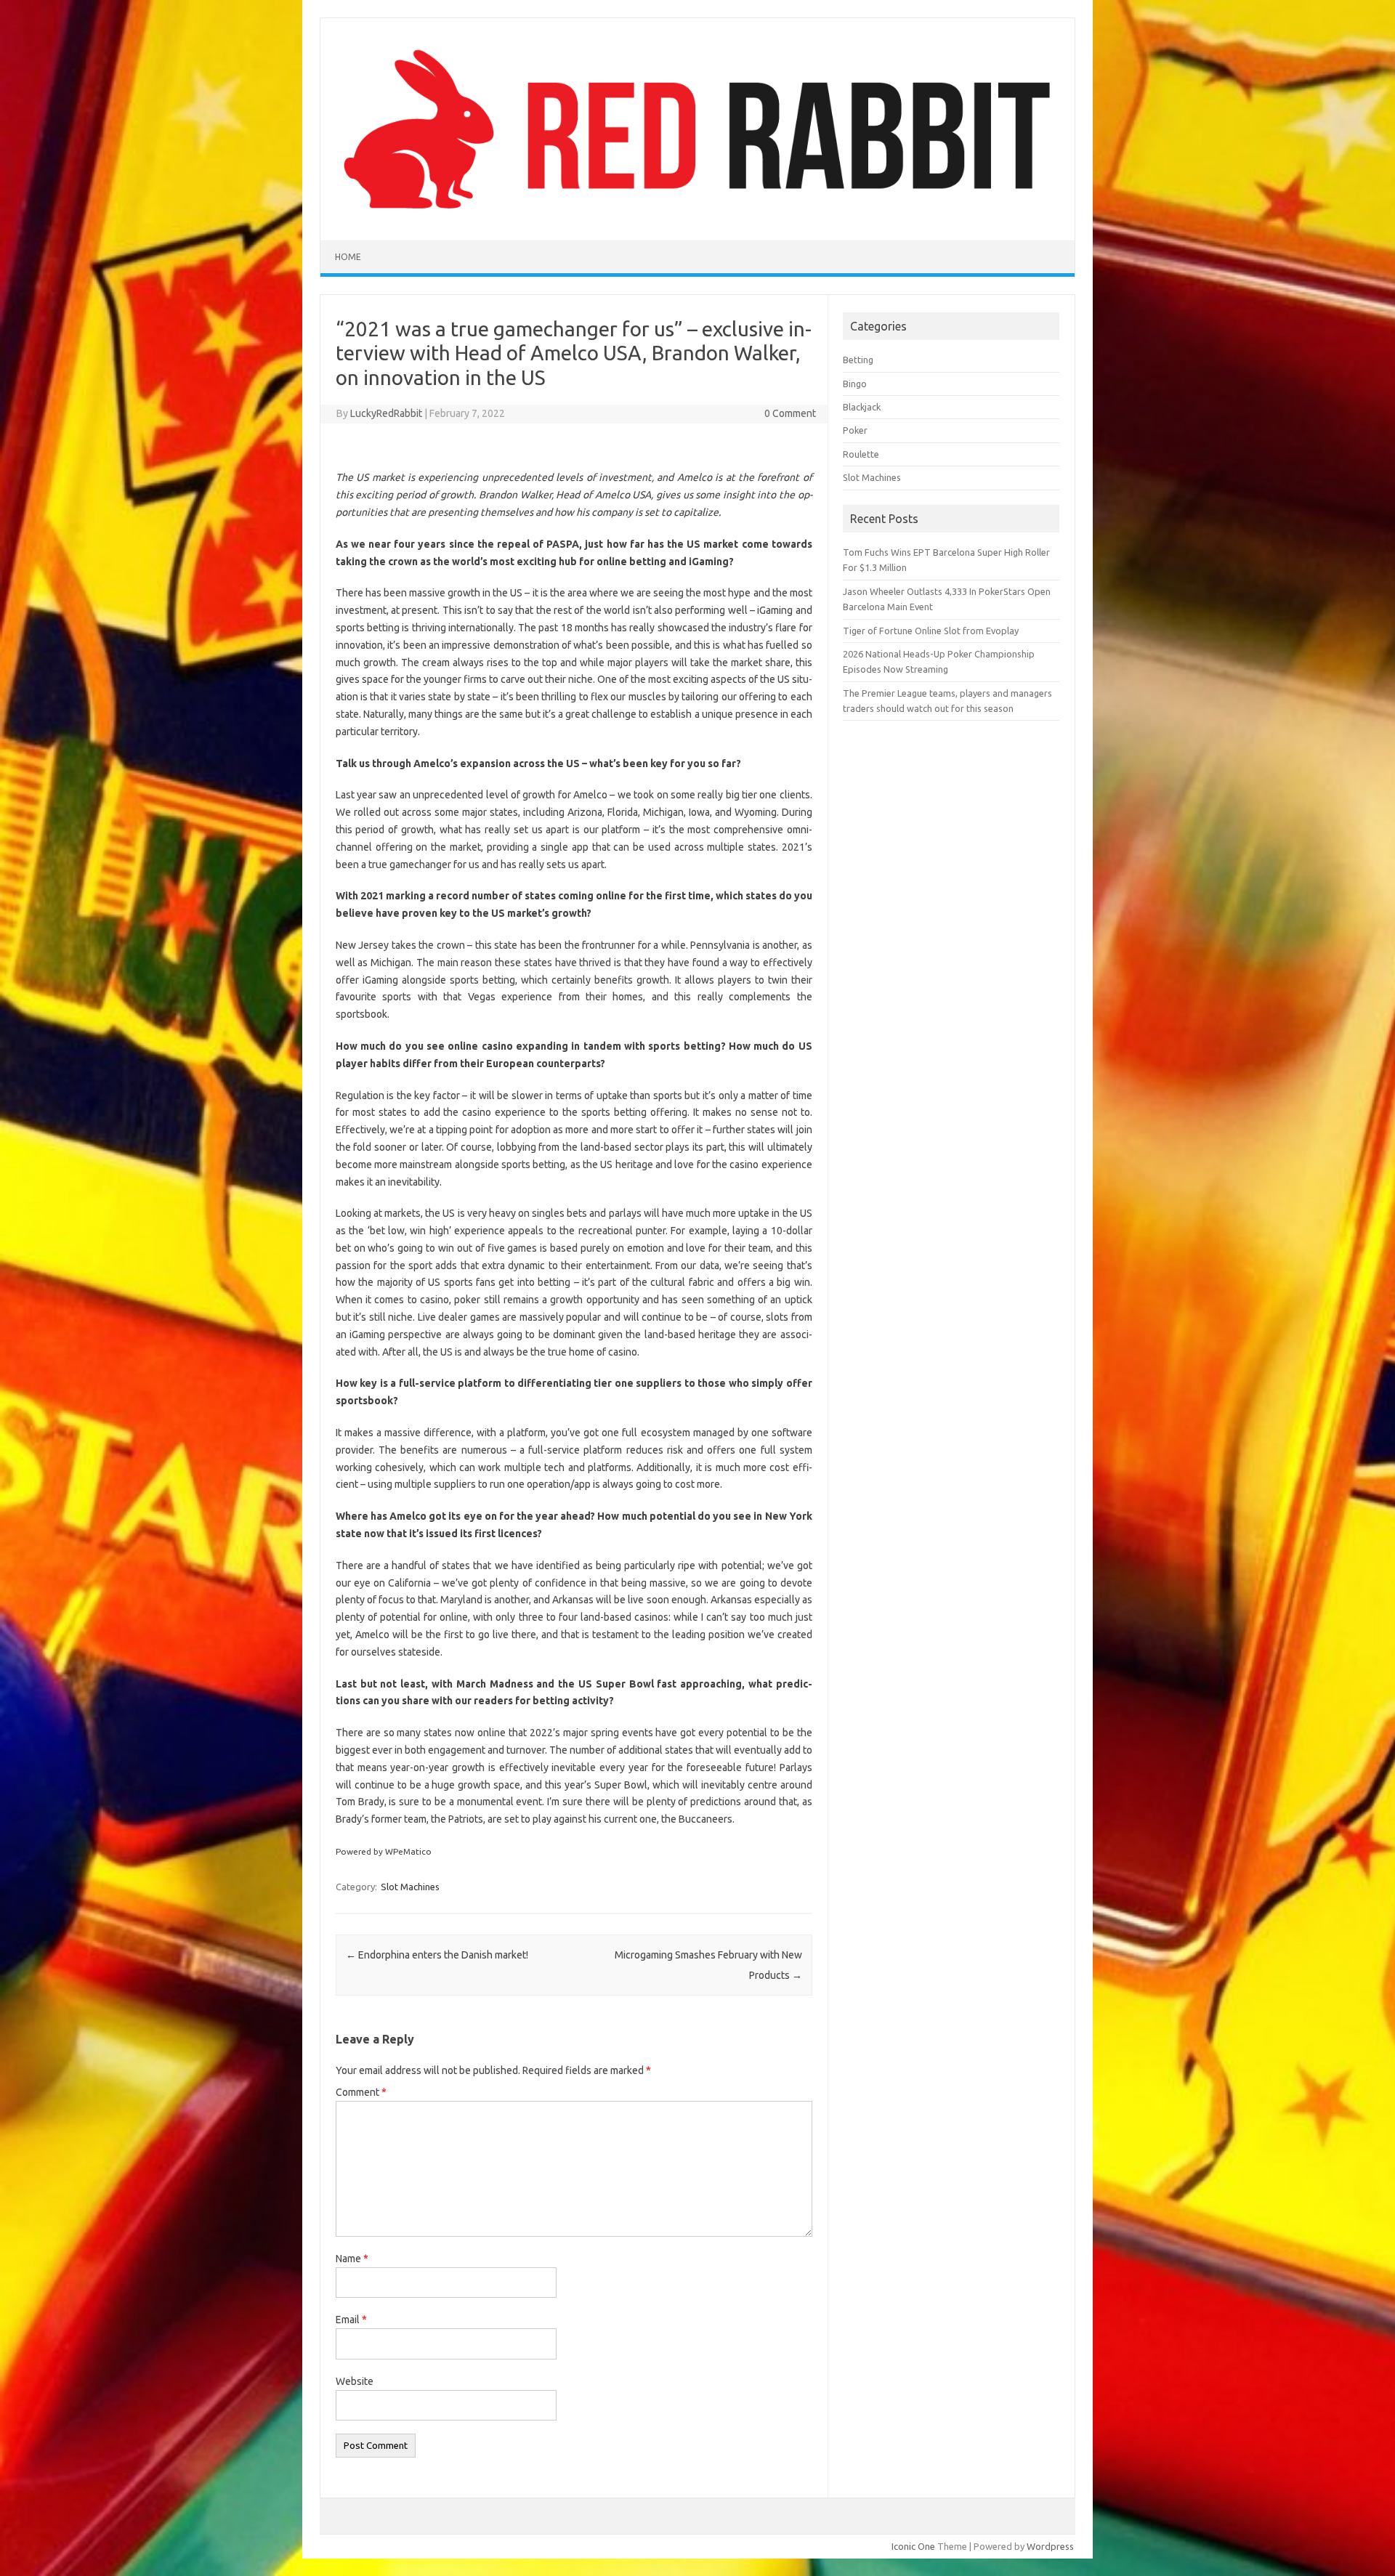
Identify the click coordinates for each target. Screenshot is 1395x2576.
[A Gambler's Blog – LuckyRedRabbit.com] (697, 216)
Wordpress (1050, 2546)
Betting (858, 360)
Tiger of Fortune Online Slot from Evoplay (931, 631)
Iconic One (913, 2546)
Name (352, 2259)
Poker (855, 430)
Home (348, 257)
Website (355, 2381)
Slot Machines (410, 1887)
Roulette (861, 454)
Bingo (855, 384)
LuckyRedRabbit (386, 413)
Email (351, 2320)
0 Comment (790, 413)
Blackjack (862, 407)
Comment (361, 2092)
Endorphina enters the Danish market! (437, 1955)
